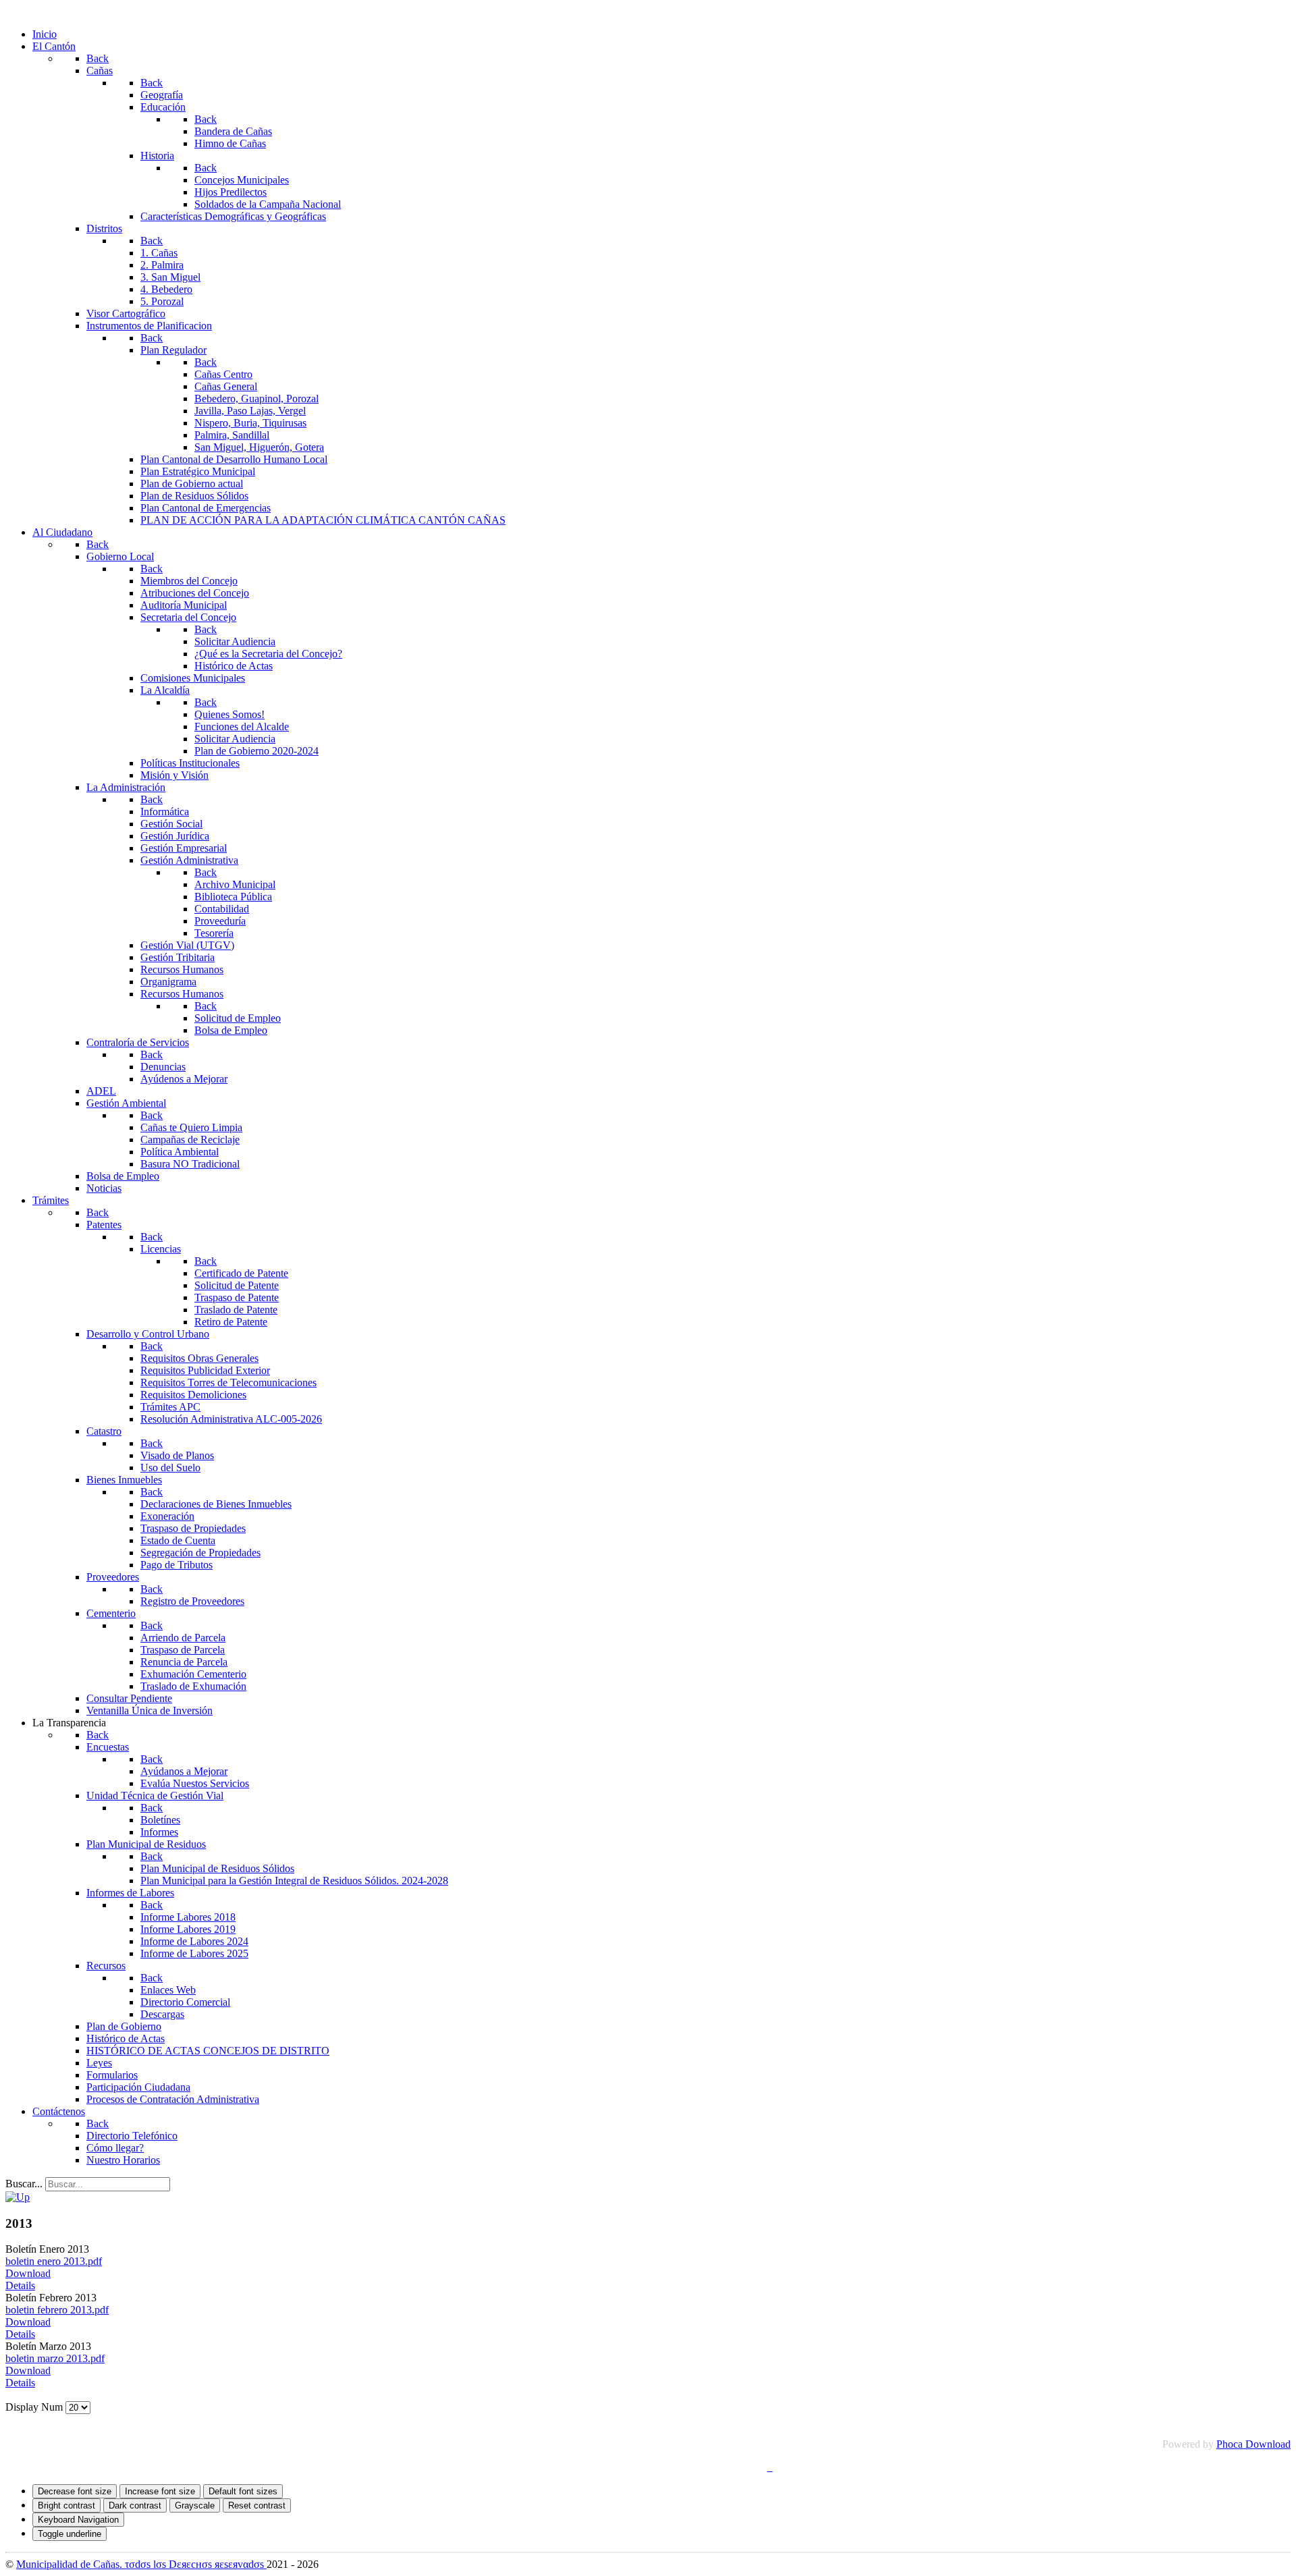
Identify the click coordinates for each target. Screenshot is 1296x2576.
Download (28, 2273)
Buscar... (24, 2184)
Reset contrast (257, 2505)
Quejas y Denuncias (572, 2467)
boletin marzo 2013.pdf (55, 2358)
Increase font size (160, 2491)
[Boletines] (18, 2197)
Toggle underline (70, 2534)
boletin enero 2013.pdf (54, 2261)
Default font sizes (243, 2491)
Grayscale (195, 2505)
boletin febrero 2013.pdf (57, 2310)
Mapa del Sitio (658, 2467)
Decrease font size (75, 2491)
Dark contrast (135, 2505)
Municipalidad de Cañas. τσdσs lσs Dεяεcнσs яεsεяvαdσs (141, 2564)
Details (20, 2285)
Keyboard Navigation (78, 2520)
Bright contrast (66, 2505)
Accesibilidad (733, 2467)
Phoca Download (1253, 2444)
